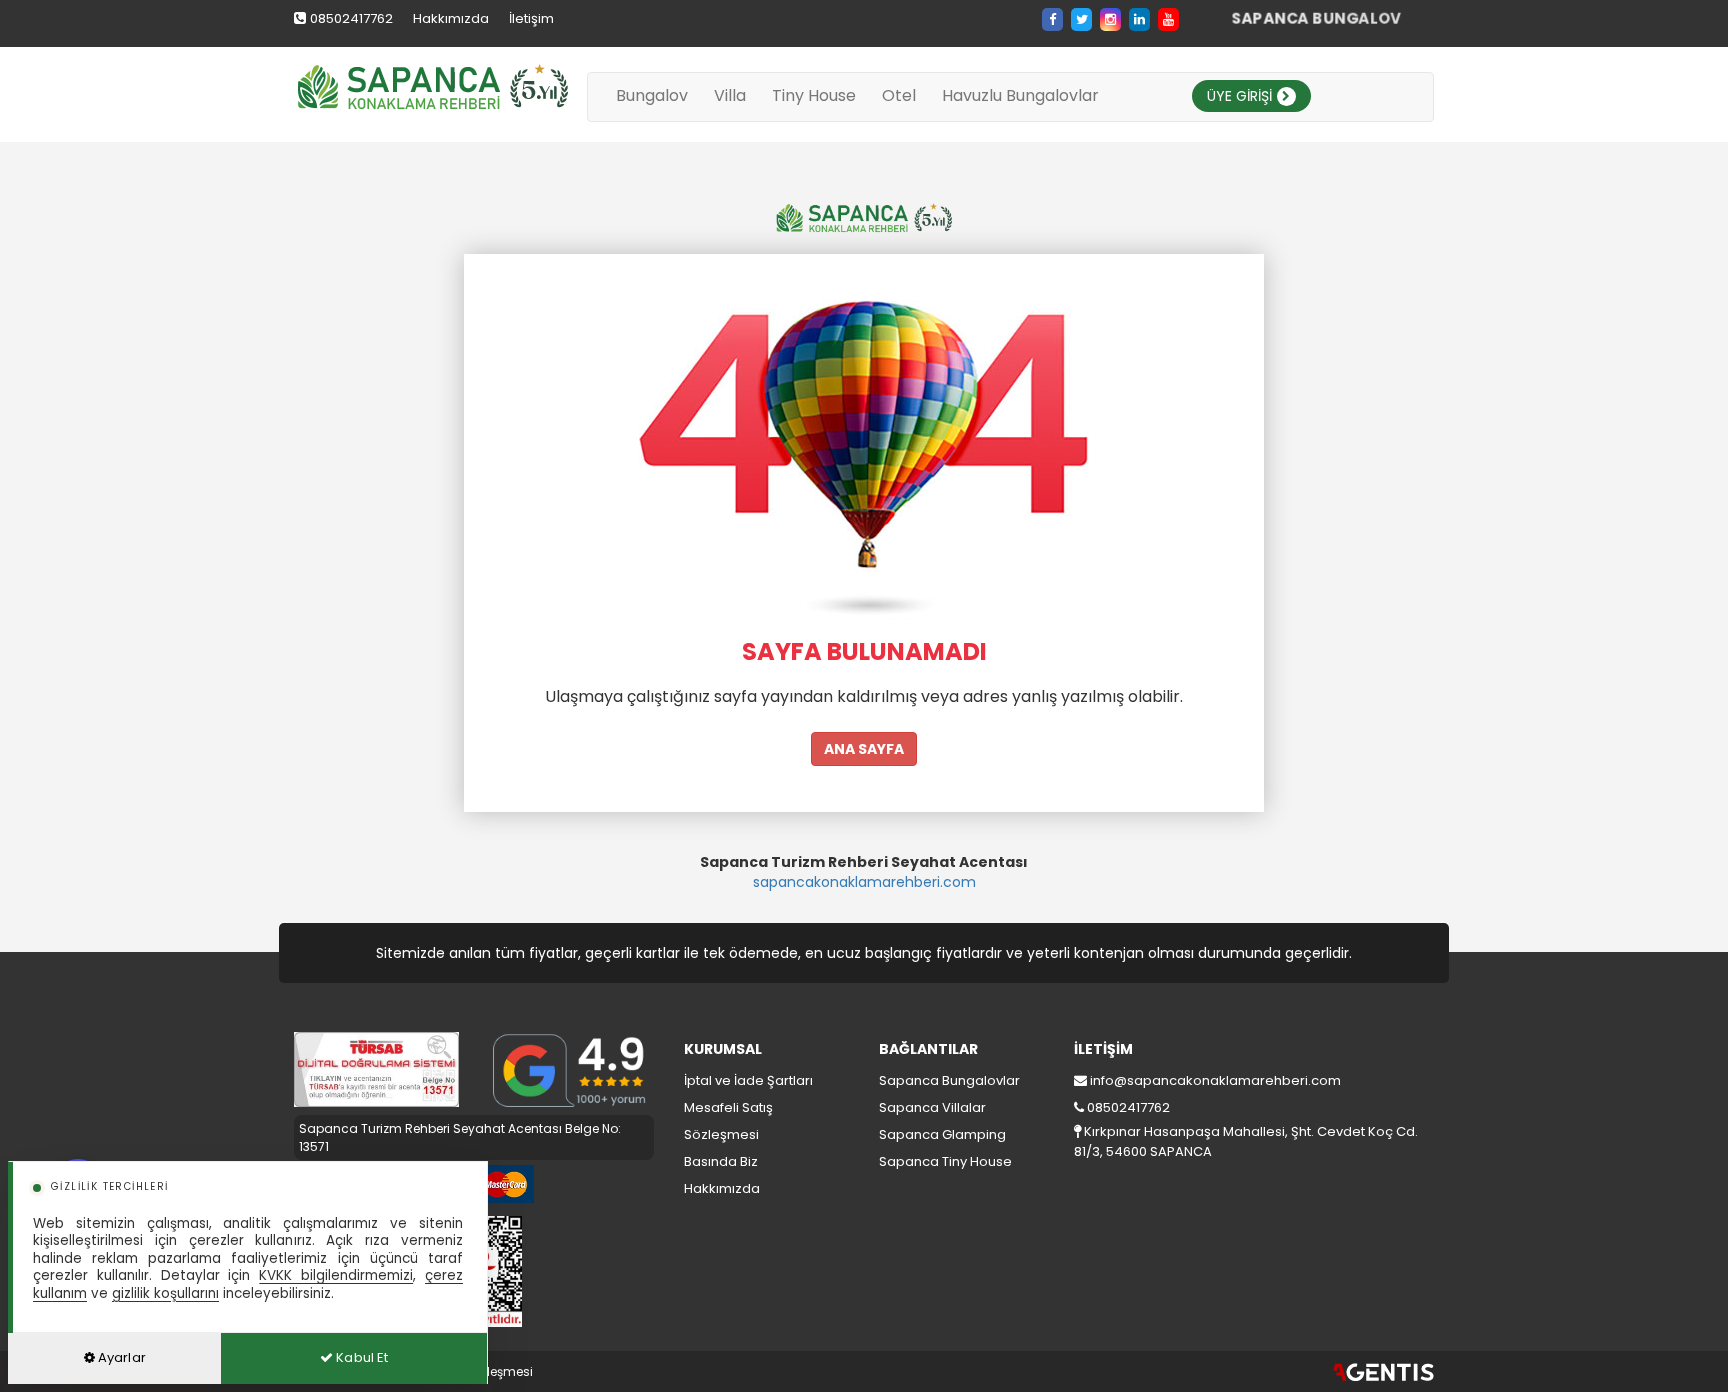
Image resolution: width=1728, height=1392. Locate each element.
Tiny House (814, 95)
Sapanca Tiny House (945, 1161)
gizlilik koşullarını (165, 1293)
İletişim (531, 18)
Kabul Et (360, 1357)
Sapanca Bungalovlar (949, 1080)
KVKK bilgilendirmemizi (336, 1275)
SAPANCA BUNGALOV (1316, 18)
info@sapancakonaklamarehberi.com (1215, 1080)
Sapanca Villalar (932, 1107)
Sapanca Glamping (942, 1134)
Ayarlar (120, 1357)
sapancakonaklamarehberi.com (864, 882)
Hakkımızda (451, 18)
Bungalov (652, 95)
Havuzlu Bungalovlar (1020, 95)
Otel (899, 95)
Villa (730, 95)
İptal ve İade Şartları (748, 1080)
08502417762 (351, 18)
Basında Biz (721, 1161)
